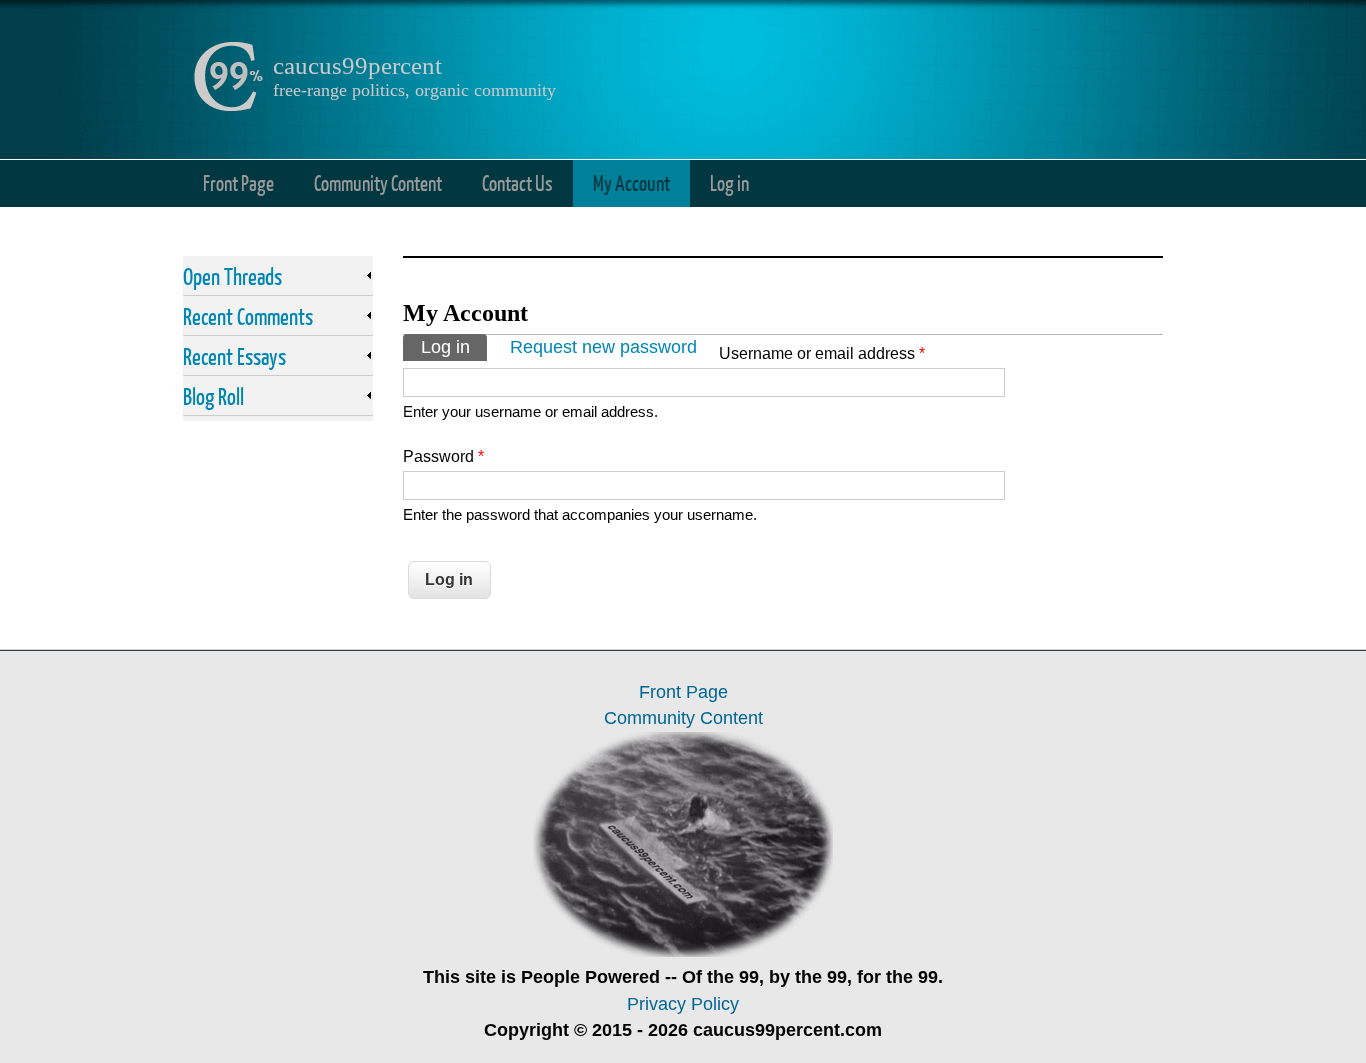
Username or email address (822, 353)
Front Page (238, 182)
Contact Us (517, 182)
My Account (631, 182)
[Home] (228, 106)
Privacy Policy (683, 1004)
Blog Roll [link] (213, 396)
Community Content (378, 182)
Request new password (603, 347)
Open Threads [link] (232, 276)
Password (443, 456)
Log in (729, 182)
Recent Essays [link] (234, 356)
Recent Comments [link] (248, 316)
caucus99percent (357, 65)
